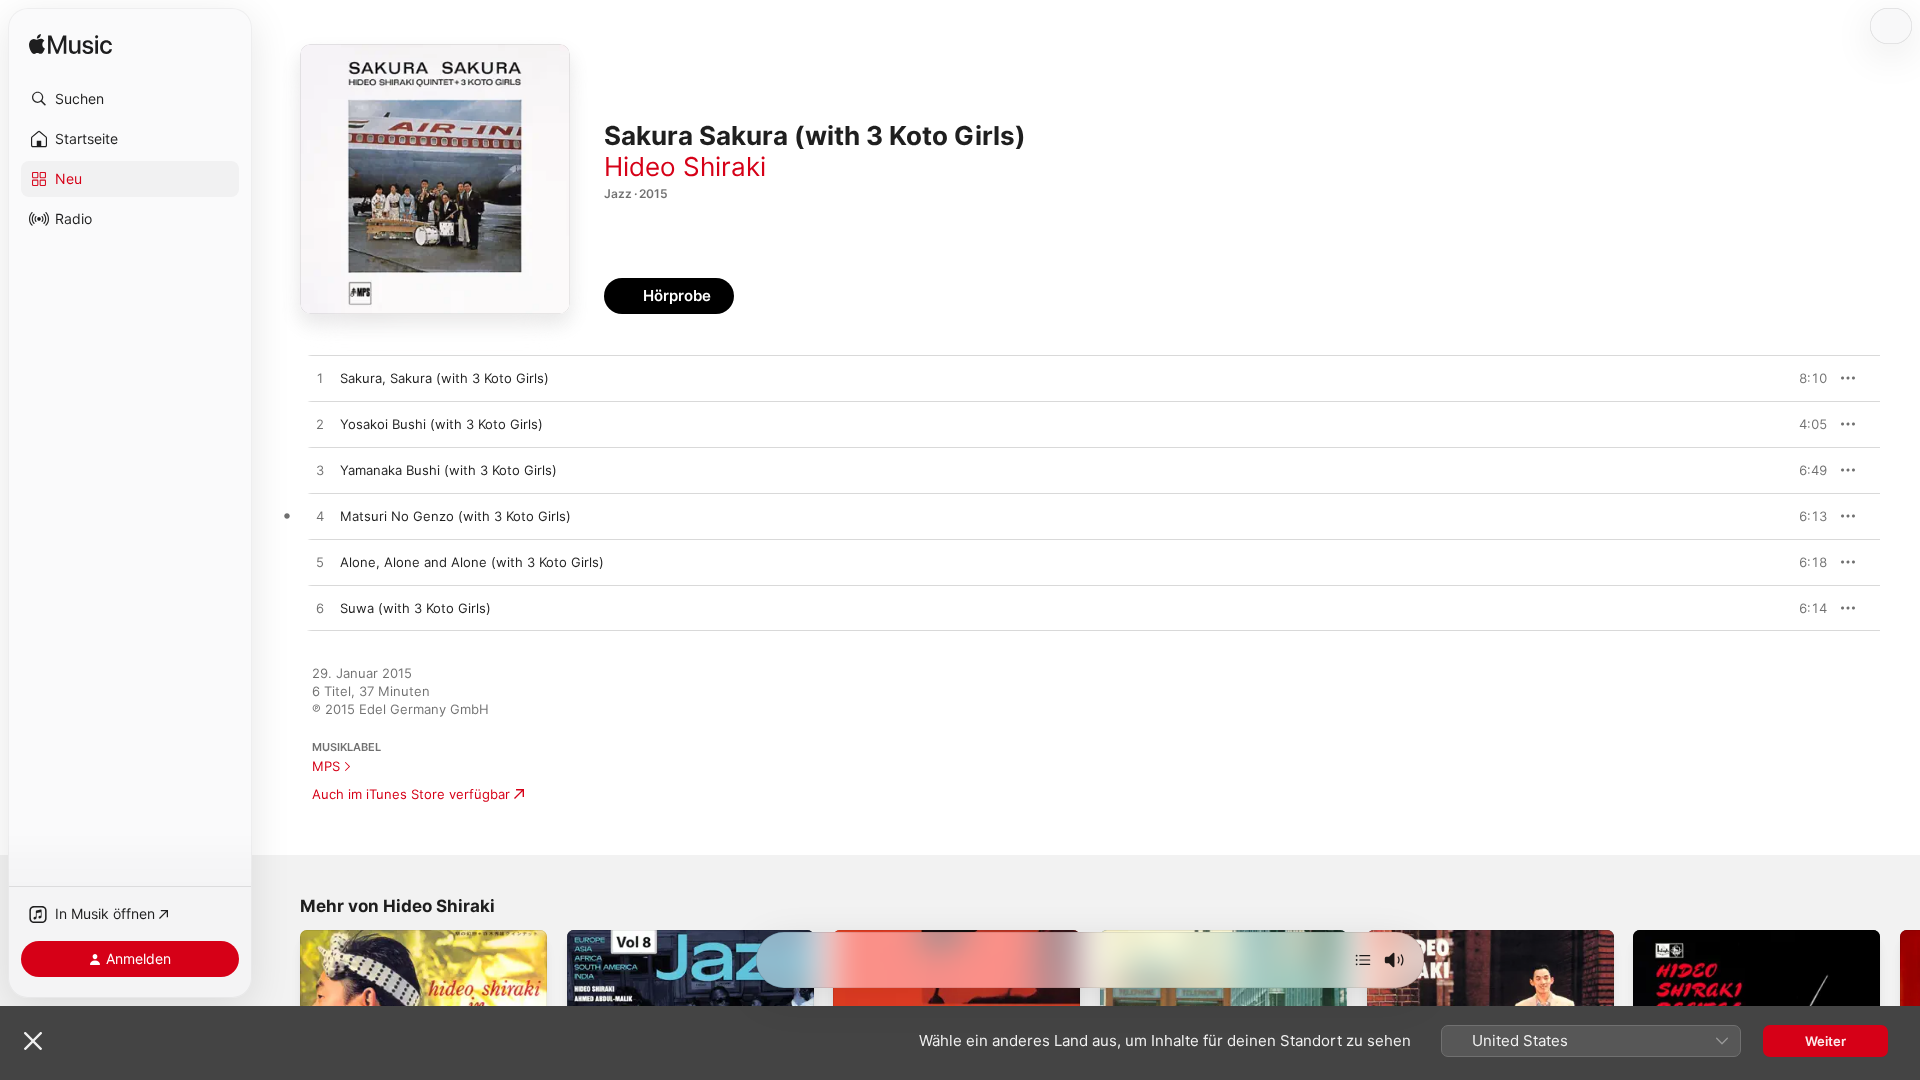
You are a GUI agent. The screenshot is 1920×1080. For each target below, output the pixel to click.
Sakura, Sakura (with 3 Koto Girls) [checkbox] (444, 378)
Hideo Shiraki (685, 166)
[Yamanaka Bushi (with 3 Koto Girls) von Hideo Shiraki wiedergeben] (320, 471)
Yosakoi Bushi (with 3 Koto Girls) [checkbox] (441, 424)
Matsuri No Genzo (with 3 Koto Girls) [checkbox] (455, 516)
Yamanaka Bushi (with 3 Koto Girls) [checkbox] (448, 470)
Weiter (1825, 1041)
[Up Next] (1363, 960)
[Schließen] (33, 1041)
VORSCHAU (1799, 378)
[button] (130, 99)
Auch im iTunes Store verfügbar (411, 794)
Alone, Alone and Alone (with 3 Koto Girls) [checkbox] (472, 562)
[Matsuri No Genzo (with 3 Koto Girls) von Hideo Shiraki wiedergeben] (320, 517)
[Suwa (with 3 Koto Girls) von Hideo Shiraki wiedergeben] (320, 609)
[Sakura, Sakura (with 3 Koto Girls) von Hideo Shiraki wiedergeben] (320, 379)
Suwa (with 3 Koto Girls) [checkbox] (415, 608)
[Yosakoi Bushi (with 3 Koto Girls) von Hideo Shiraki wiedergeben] (320, 425)
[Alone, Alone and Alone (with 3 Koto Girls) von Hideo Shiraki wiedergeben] (320, 563)
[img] (70, 45)
